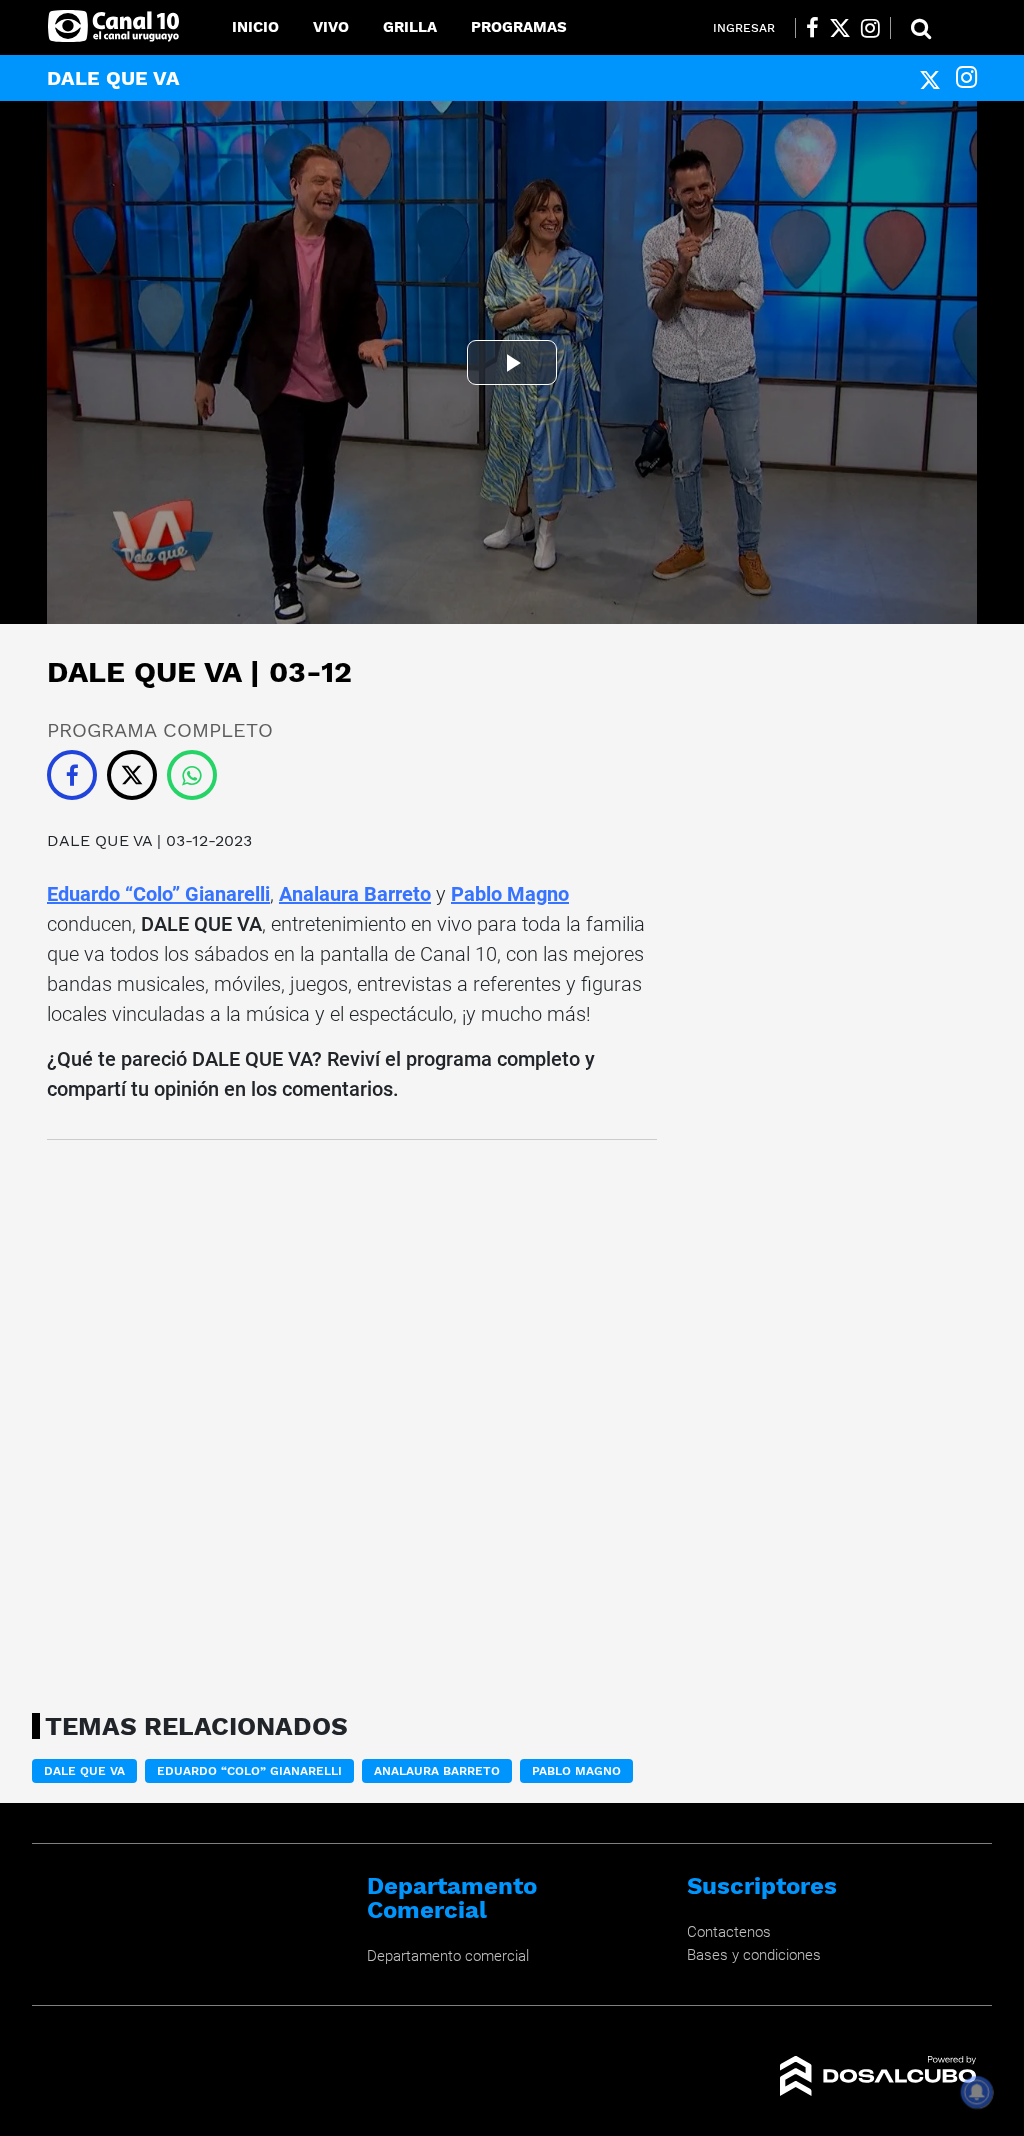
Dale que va (84, 1771)
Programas (519, 27)
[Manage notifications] (977, 2092)
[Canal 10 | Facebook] (812, 28)
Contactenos (729, 1932)
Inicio (255, 27)
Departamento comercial (448, 1956)
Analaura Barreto (355, 894)
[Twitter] (930, 77)
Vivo (331, 27)
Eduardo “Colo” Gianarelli (158, 894)
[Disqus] (352, 1420)
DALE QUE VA (99, 840)
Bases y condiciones (754, 1955)
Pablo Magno (510, 894)
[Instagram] (966, 77)
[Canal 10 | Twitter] (840, 28)
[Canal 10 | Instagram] (870, 28)
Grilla (410, 27)
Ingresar (744, 28)
